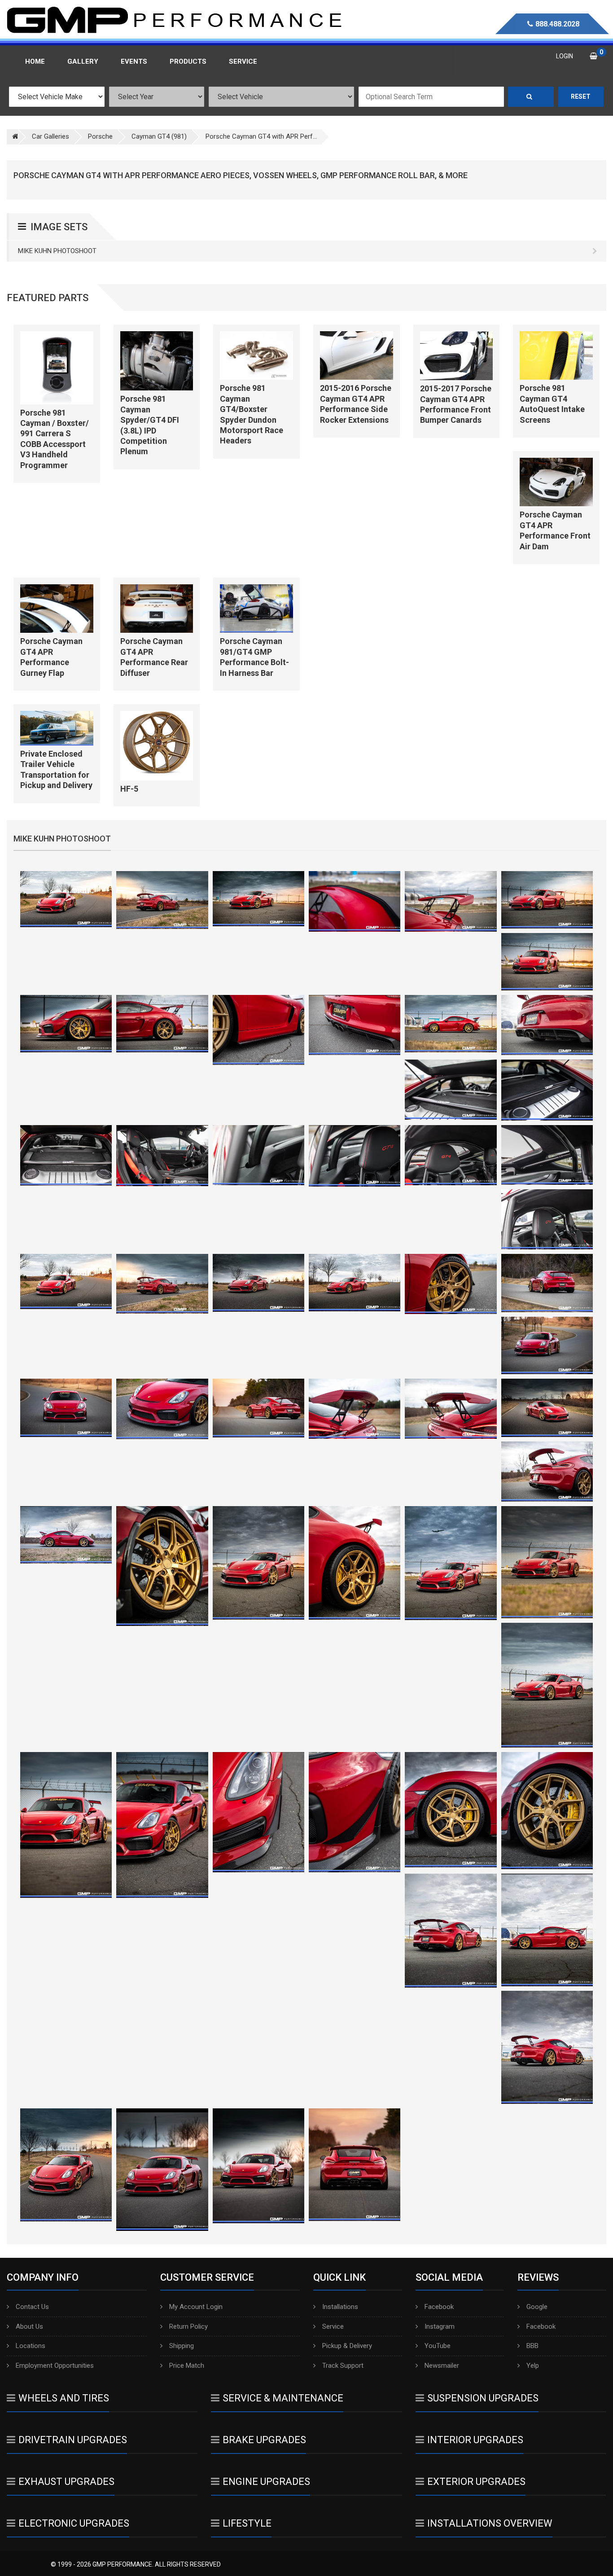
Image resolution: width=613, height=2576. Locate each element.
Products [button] (188, 61)
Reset (581, 96)
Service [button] (243, 61)
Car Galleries (50, 136)
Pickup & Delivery (347, 2346)
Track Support (343, 2366)
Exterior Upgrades (476, 2482)
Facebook (439, 2307)
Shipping (182, 2346)
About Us (29, 2326)
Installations (340, 2307)
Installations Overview (490, 2523)
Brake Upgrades (264, 2440)
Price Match (187, 2366)
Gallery (83, 61)
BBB (532, 2346)
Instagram (440, 2326)
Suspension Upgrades (483, 2398)
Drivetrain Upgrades (73, 2440)
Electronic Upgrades (74, 2523)
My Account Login (196, 2307)
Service (333, 2326)
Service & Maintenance (283, 2398)
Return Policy (188, 2326)
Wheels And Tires (64, 2398)
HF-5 (129, 789)
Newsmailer (442, 2366)
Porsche (100, 136)
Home (35, 61)
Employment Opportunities (55, 2366)
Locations (31, 2346)
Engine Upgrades (266, 2482)
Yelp (533, 2366)
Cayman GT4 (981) (159, 136)
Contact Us (32, 2307)
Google (537, 2307)
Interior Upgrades (475, 2440)
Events (134, 61)
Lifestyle (247, 2523)
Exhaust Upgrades (66, 2482)
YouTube (438, 2346)
